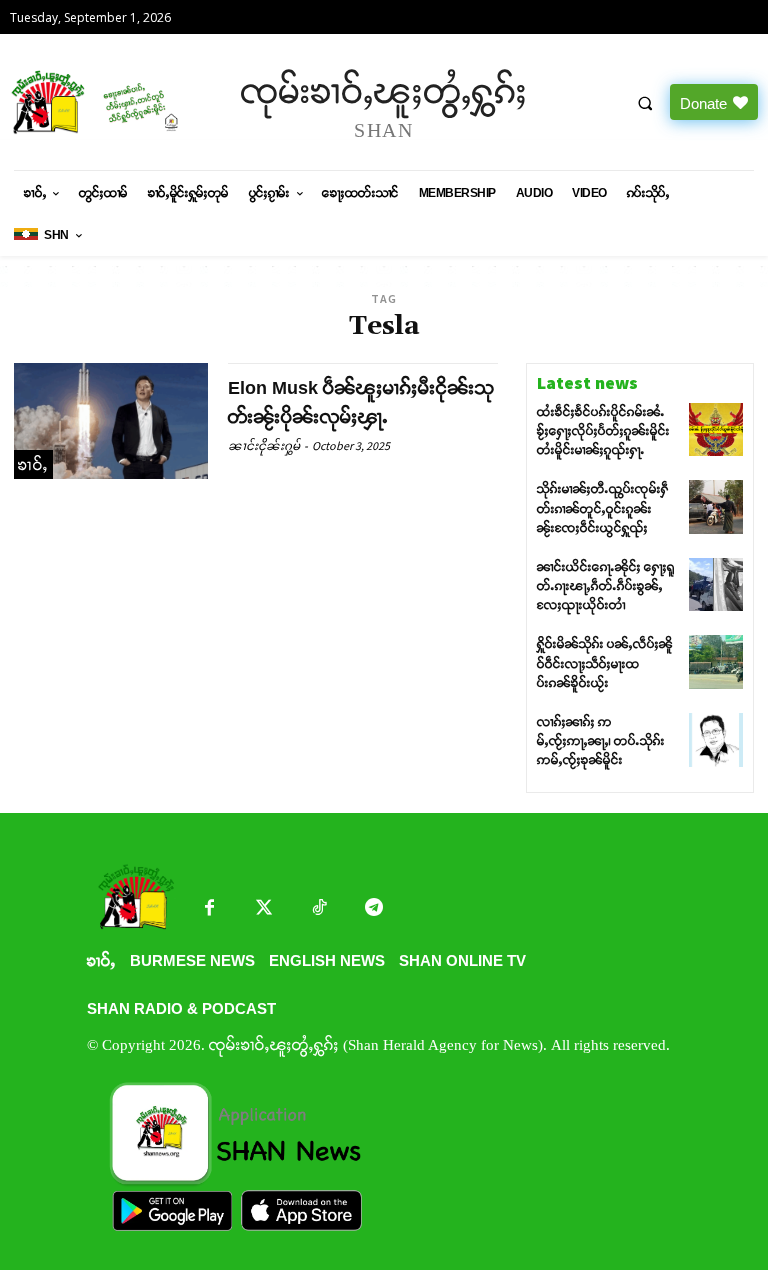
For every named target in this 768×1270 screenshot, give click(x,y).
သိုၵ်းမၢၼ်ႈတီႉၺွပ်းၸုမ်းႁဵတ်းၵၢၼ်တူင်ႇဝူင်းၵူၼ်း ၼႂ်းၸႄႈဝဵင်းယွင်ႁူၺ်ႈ (603, 508)
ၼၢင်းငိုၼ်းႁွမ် (264, 445)
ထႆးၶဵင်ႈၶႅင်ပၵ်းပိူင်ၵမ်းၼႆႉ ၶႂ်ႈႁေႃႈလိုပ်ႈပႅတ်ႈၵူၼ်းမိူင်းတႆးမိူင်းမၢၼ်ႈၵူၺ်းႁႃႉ (603, 431)
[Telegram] (374, 909)
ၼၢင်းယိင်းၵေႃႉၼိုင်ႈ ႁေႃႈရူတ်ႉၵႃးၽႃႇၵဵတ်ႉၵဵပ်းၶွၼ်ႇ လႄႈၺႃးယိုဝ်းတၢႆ (606, 586)
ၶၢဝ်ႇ (33, 464)
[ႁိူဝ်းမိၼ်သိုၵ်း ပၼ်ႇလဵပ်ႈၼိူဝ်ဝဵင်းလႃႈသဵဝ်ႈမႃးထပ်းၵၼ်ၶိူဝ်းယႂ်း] (716, 662)
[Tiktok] (319, 909)
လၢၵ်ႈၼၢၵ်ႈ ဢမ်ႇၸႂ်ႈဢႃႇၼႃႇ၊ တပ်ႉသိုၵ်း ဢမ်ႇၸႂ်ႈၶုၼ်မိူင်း (601, 741)
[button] (645, 103)
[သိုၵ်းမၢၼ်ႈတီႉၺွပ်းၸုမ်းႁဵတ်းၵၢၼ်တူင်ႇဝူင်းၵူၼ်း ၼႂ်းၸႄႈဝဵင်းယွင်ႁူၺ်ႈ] (716, 507)
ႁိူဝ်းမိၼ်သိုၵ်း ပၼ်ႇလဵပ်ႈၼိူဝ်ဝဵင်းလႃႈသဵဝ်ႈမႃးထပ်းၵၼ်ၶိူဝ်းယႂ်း (605, 663)
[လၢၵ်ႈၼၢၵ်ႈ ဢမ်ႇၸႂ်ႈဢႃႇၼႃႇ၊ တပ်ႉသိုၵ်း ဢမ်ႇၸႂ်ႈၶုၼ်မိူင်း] (716, 740)
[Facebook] (209, 909)
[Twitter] (264, 909)
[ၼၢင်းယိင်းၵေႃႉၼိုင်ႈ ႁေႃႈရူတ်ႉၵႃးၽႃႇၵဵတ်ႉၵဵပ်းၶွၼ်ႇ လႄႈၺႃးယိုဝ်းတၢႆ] (716, 585)
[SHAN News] (96, 102)
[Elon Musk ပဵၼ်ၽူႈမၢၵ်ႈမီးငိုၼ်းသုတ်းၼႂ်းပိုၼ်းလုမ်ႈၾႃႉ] (111, 421)
